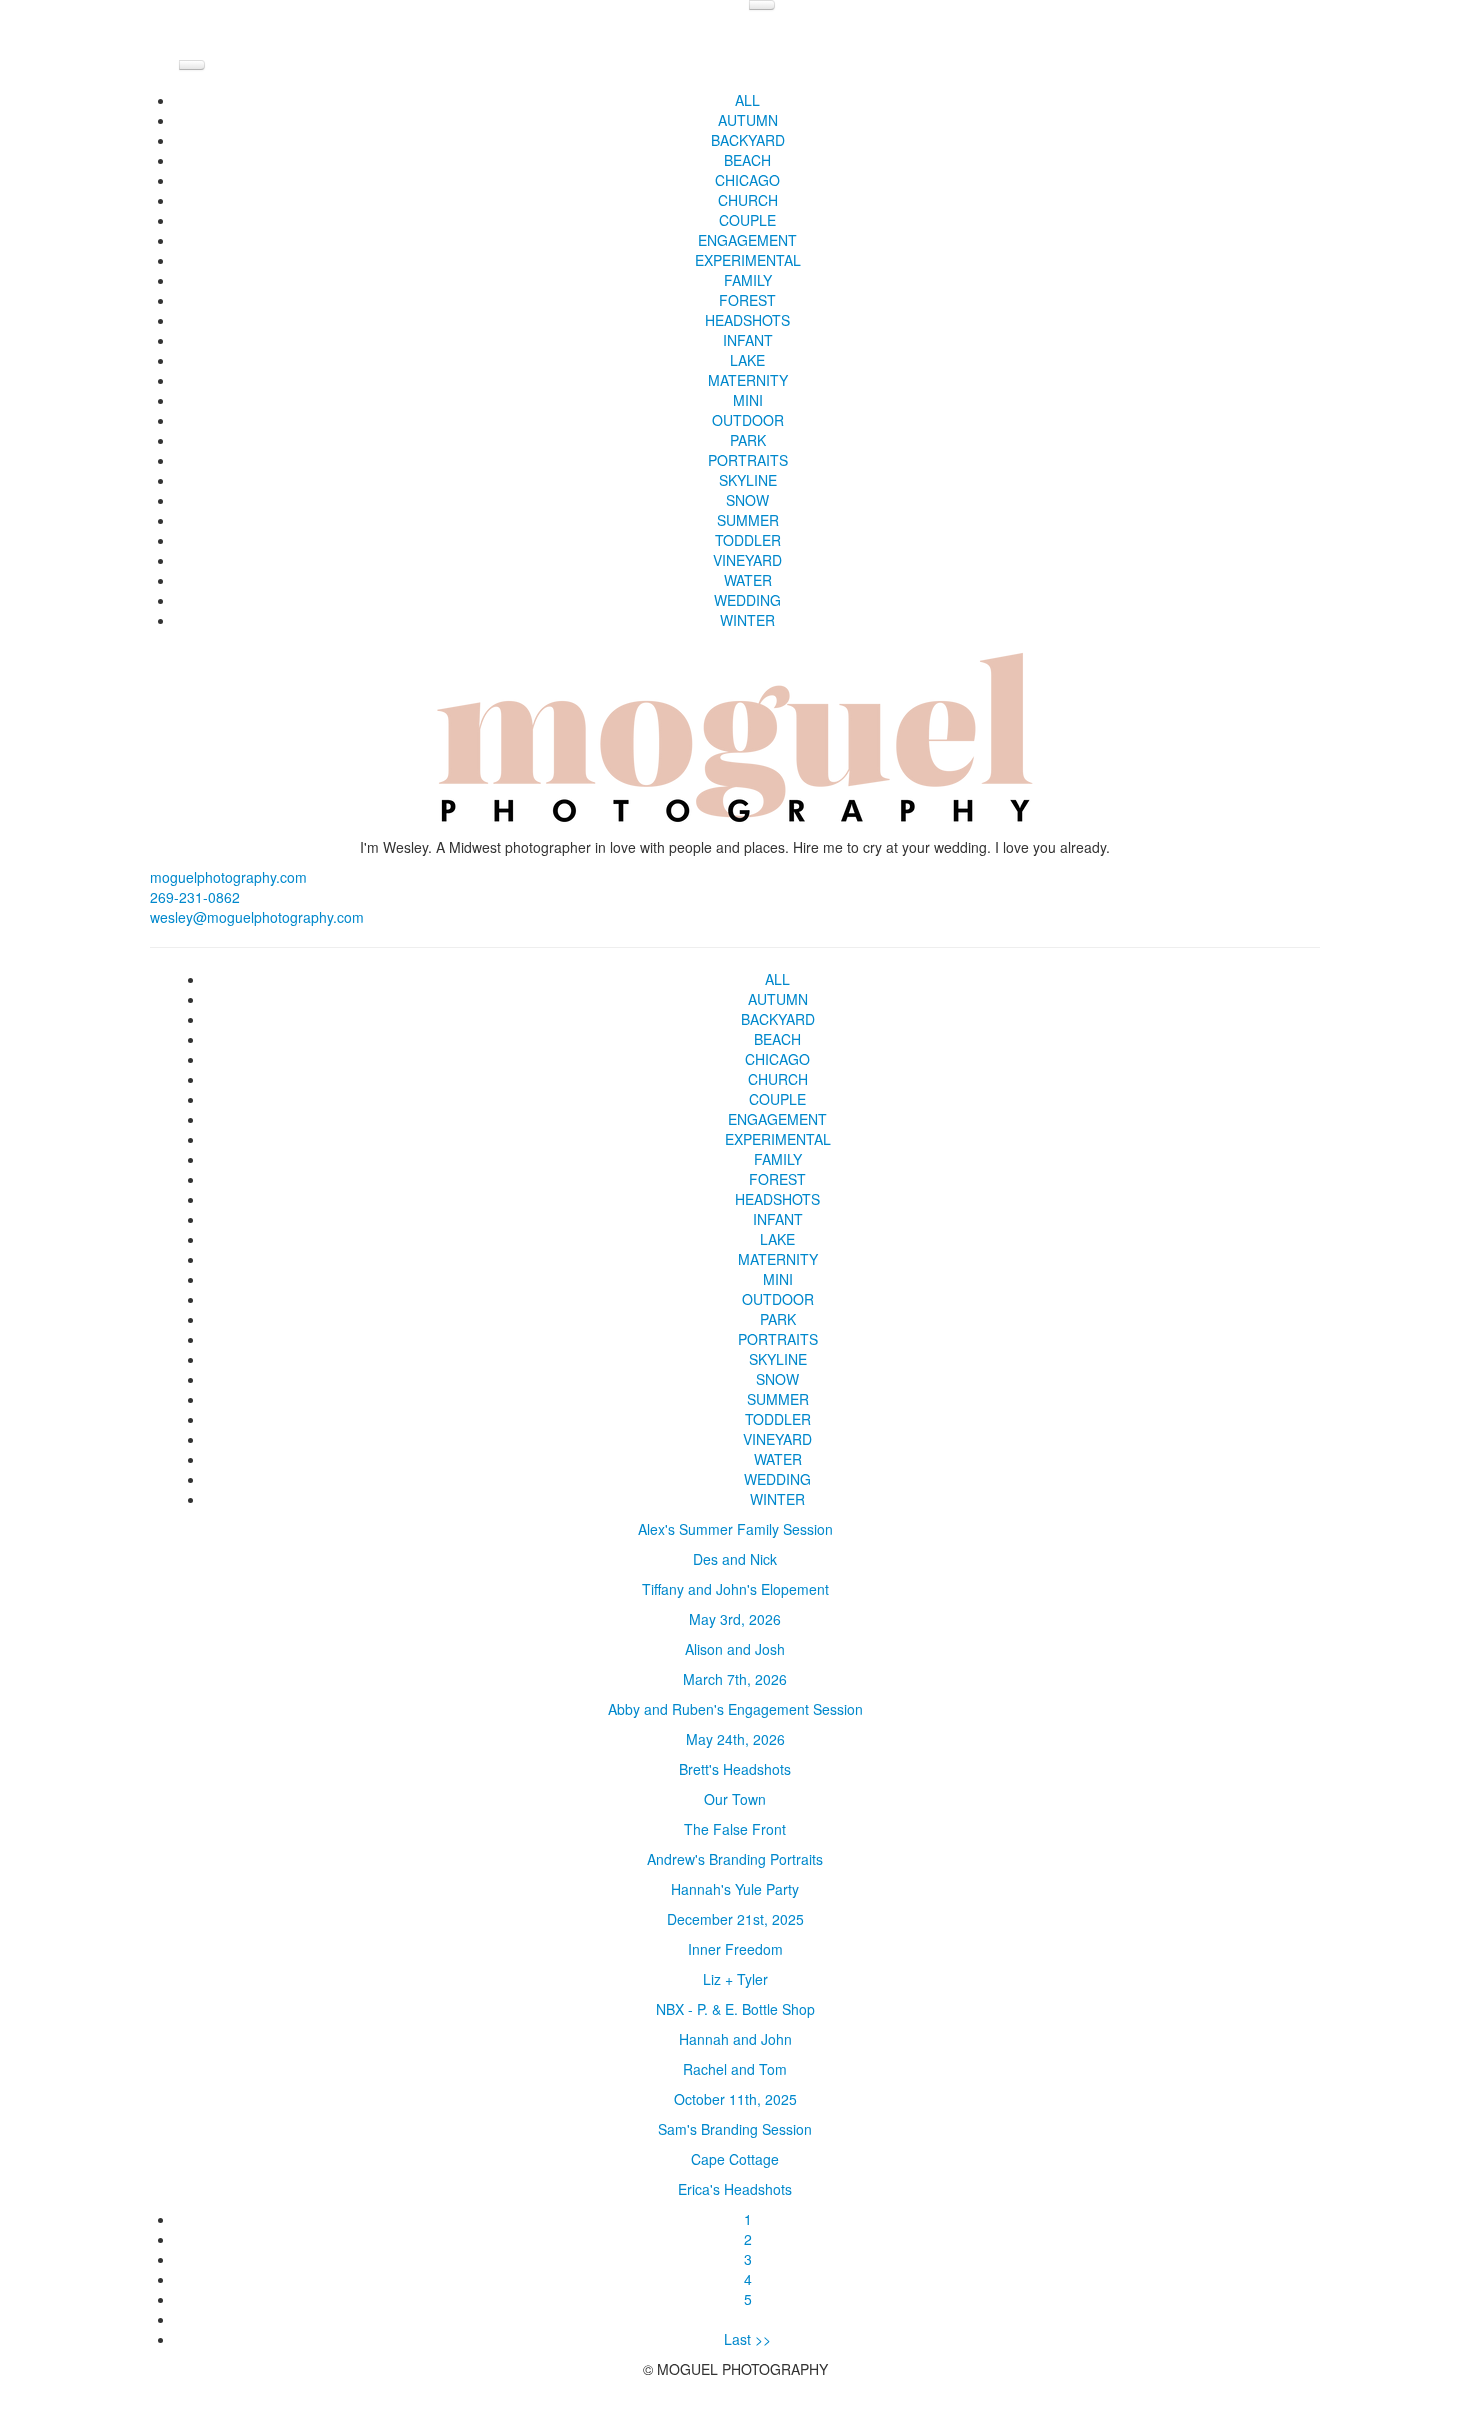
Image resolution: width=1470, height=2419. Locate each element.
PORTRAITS (748, 460)
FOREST (747, 300)
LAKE (747, 360)
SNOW (747, 500)
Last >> (747, 2339)
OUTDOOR (748, 420)
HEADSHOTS (747, 320)
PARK (748, 440)
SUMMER (748, 520)
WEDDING (747, 600)
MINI (748, 400)
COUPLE (747, 220)
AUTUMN (748, 120)
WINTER (747, 620)
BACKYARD (748, 140)
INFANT (748, 340)
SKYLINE (748, 480)
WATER (748, 580)
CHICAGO (747, 180)
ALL (747, 100)
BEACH (747, 160)
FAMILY (748, 280)
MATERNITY (748, 380)
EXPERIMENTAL (748, 260)
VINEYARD (747, 560)
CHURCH (748, 200)
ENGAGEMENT (747, 240)
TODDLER (748, 540)
